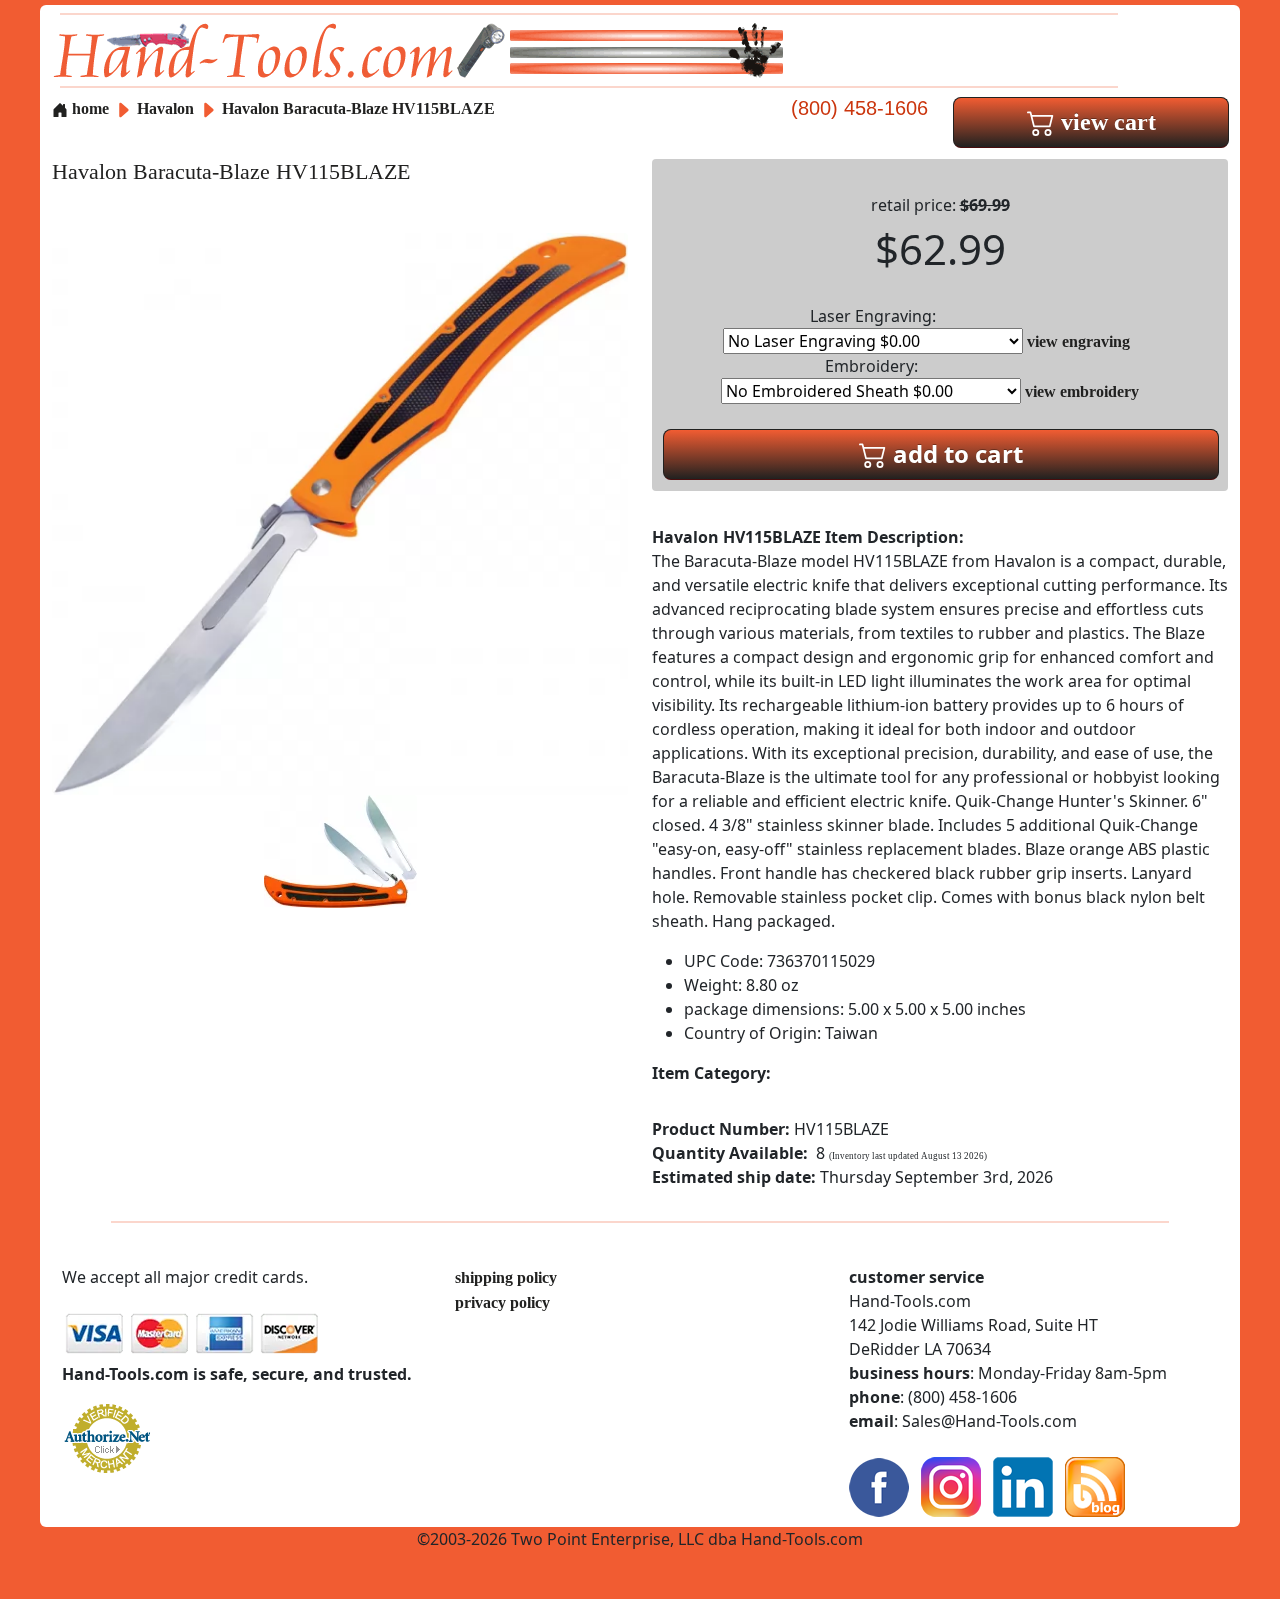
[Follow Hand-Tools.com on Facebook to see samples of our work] (879, 1485)
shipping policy (506, 1277)
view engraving (1078, 341)
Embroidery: (871, 366)
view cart (1105, 122)
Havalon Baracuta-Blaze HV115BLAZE (358, 108)
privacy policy (502, 1302)
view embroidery (1082, 391)
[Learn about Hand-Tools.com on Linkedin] (1023, 1485)
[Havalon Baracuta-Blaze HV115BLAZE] (340, 512)
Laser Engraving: (873, 316)
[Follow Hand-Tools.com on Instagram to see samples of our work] (951, 1485)
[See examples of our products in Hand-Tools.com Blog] (1095, 1485)
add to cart (955, 453)
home (88, 108)
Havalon (167, 108)
